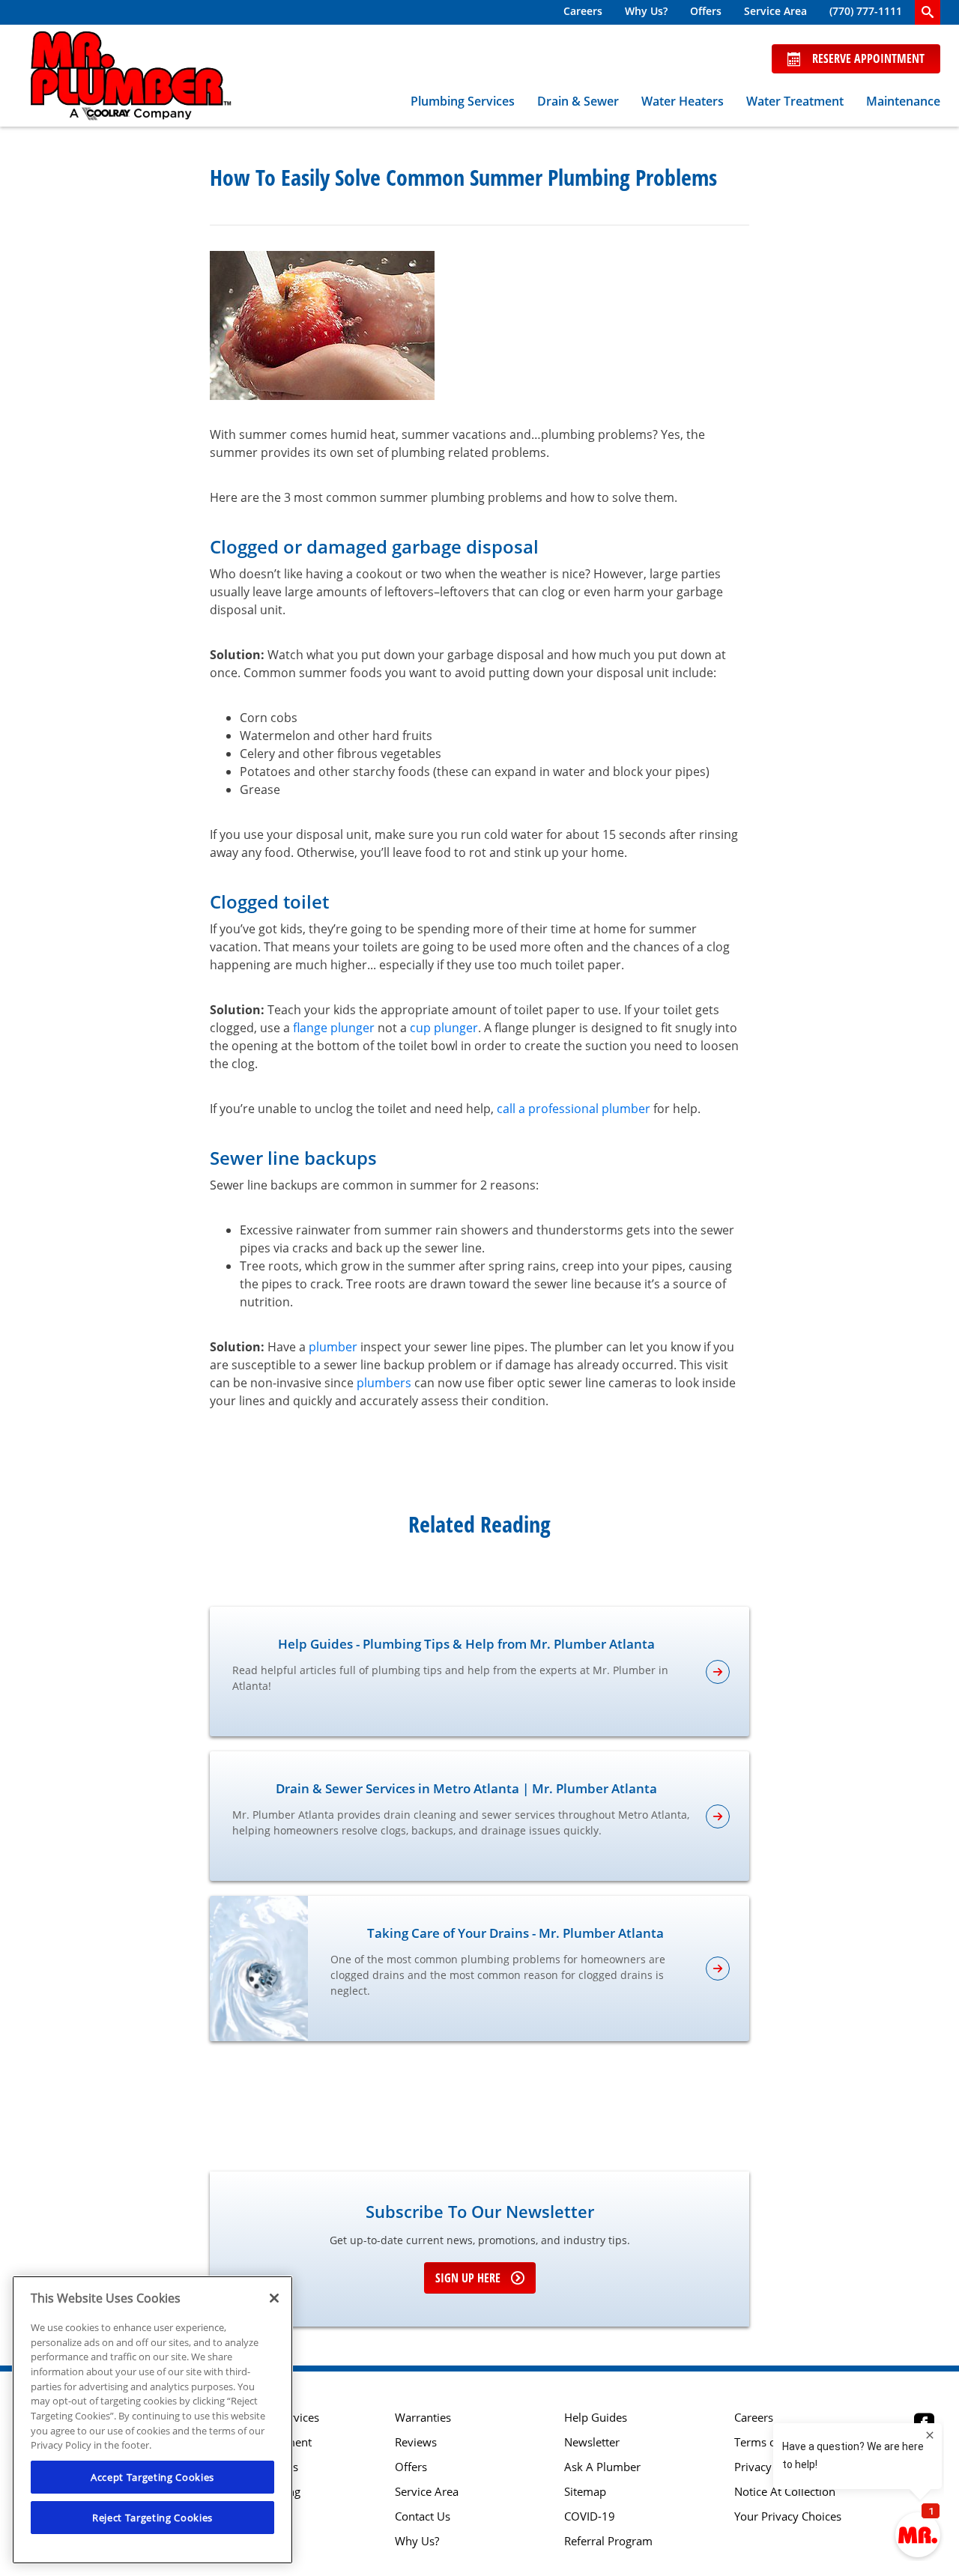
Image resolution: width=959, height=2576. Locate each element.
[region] (152, 2420)
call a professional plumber (574, 1109)
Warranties (423, 2418)
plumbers (384, 1383)
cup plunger (444, 1028)
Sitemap (585, 2492)
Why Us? (646, 11)
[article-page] (718, 1672)
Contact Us (423, 2516)
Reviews (416, 2442)
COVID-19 (590, 2516)
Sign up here (468, 2278)
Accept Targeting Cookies (152, 2477)
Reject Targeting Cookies (152, 2518)
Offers (706, 11)
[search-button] (928, 12)
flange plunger (334, 1028)
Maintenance (903, 101)
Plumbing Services (463, 101)
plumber (333, 1347)
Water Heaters (683, 101)
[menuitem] (583, 12)
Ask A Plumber (602, 2467)
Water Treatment (795, 101)
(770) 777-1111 (866, 11)
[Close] (274, 2298)
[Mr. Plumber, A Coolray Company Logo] (131, 76)
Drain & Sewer (578, 101)
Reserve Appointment (868, 58)
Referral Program (608, 2541)
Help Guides (596, 2418)
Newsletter (592, 2442)
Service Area (775, 11)
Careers (583, 11)
